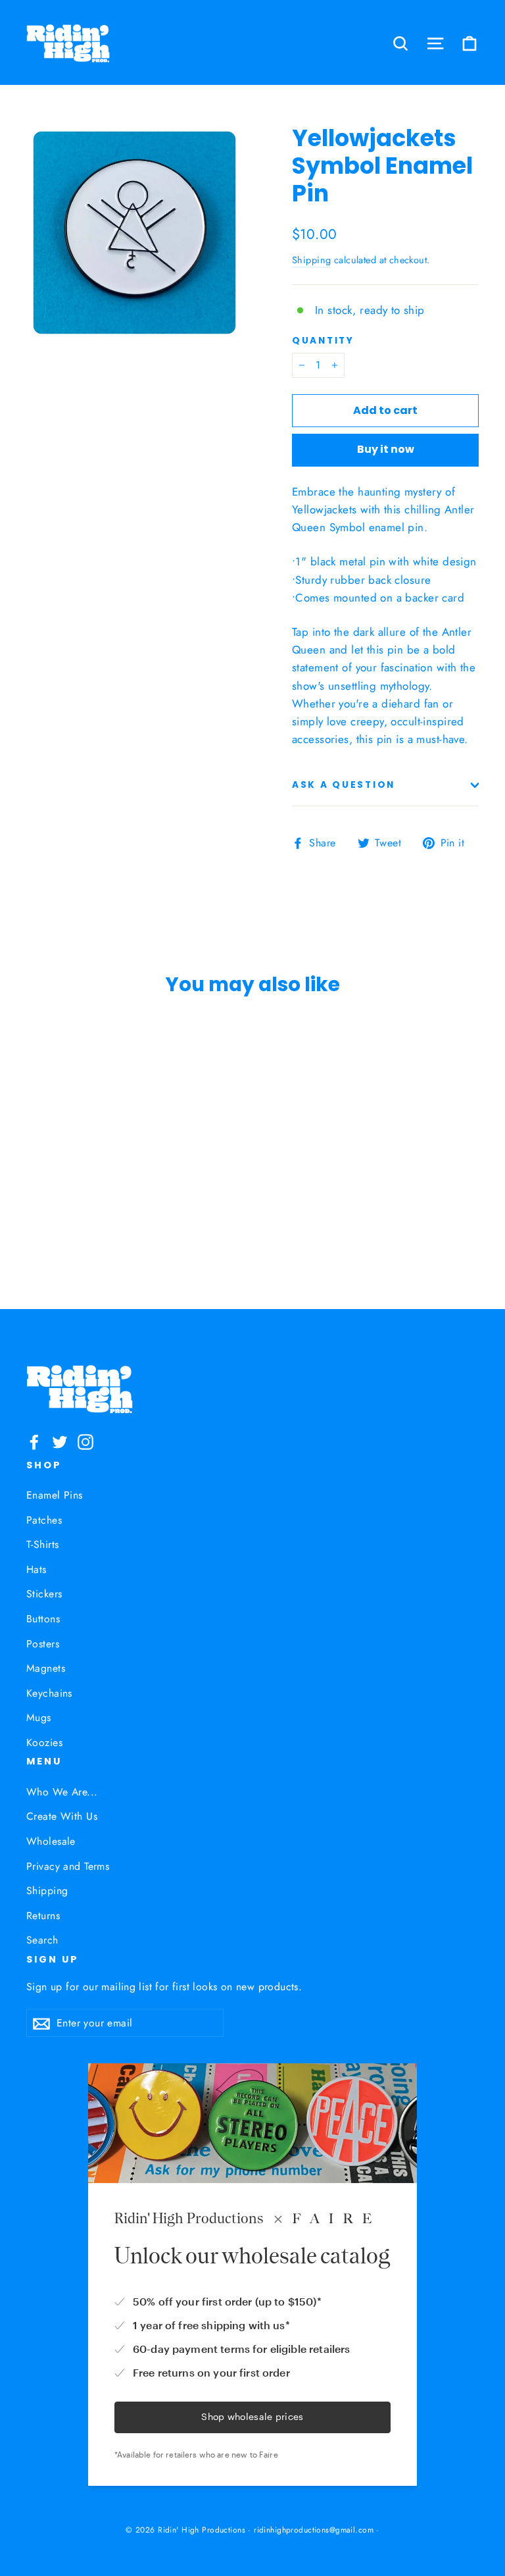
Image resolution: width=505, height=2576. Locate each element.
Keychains (49, 1693)
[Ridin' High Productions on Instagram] (85, 1440)
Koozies (44, 1742)
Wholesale (51, 1841)
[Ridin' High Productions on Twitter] (60, 1440)
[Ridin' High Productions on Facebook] (34, 1440)
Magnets (46, 1668)
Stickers (44, 1594)
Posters (43, 1644)
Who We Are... (62, 1792)
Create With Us (62, 1816)
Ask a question (344, 785)
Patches (44, 1520)
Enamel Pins (55, 1495)
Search (42, 1940)
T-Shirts (42, 1544)
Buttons (43, 1619)
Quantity (323, 341)
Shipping (311, 260)
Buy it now (386, 449)
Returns (43, 1916)
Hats (36, 1569)
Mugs (39, 1717)
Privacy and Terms (68, 1866)
